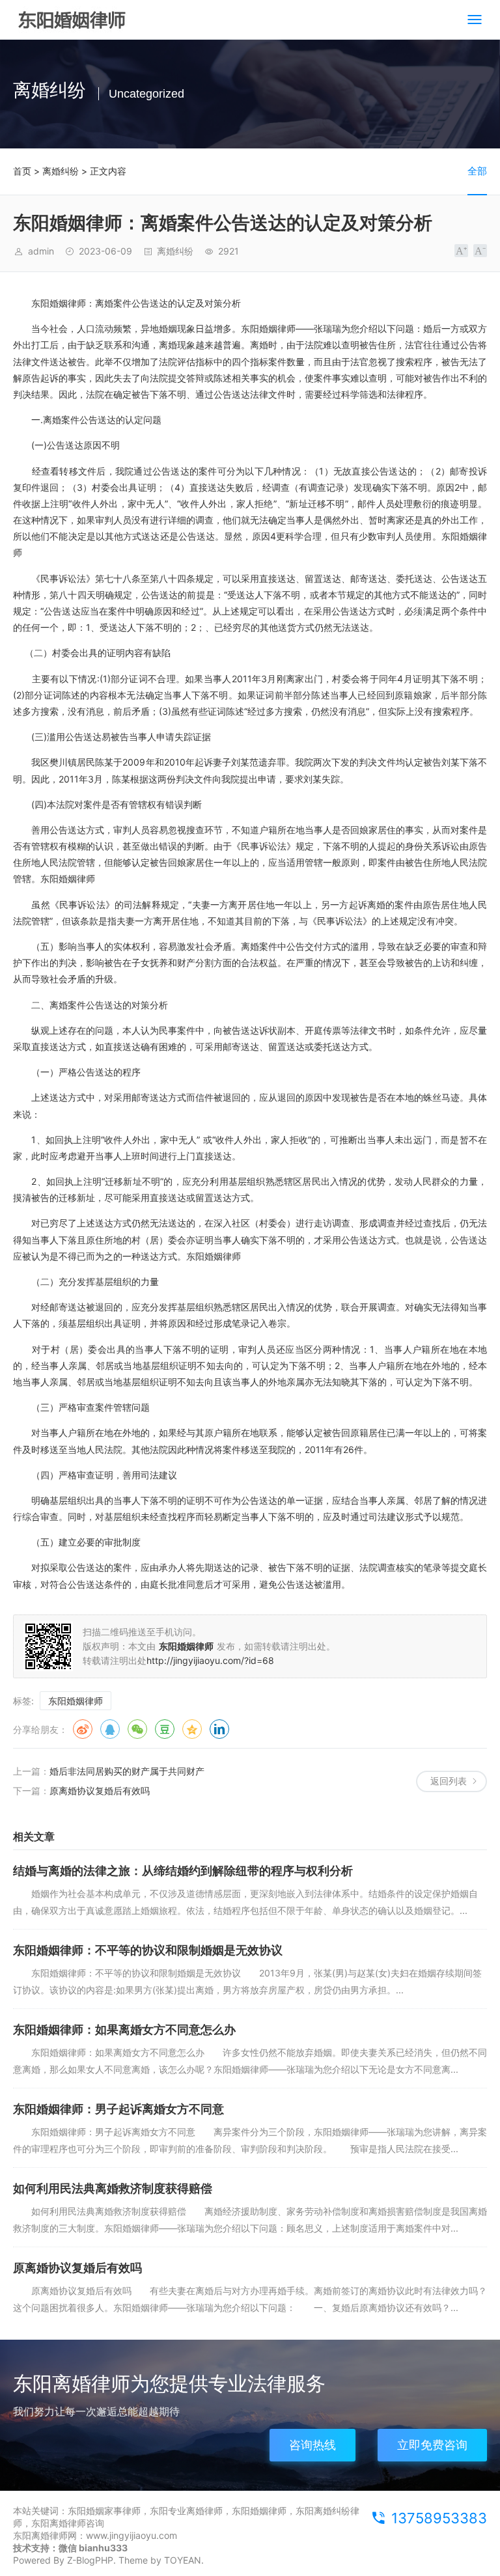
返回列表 (449, 1781)
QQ (110, 1729)
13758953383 (439, 2518)
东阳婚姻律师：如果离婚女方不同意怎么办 (124, 2029)
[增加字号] (461, 251)
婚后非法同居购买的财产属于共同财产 (127, 1771)
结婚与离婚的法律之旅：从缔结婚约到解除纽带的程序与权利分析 (183, 1871)
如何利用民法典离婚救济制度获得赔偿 (113, 2188)
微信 (137, 1729)
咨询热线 (312, 2445)
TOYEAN (183, 2560)
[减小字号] (480, 251)
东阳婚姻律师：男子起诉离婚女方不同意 (118, 2109)
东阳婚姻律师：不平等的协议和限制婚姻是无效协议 (148, 1950)
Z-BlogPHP (90, 2560)
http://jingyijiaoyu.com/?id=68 (210, 1660)
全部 (477, 171)
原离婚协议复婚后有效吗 (100, 1791)
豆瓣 (165, 1729)
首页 (22, 171)
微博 (83, 1729)
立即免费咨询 (432, 2445)
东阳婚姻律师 (76, 1701)
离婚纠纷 (61, 171)
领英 (219, 1729)
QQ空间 (192, 1729)
